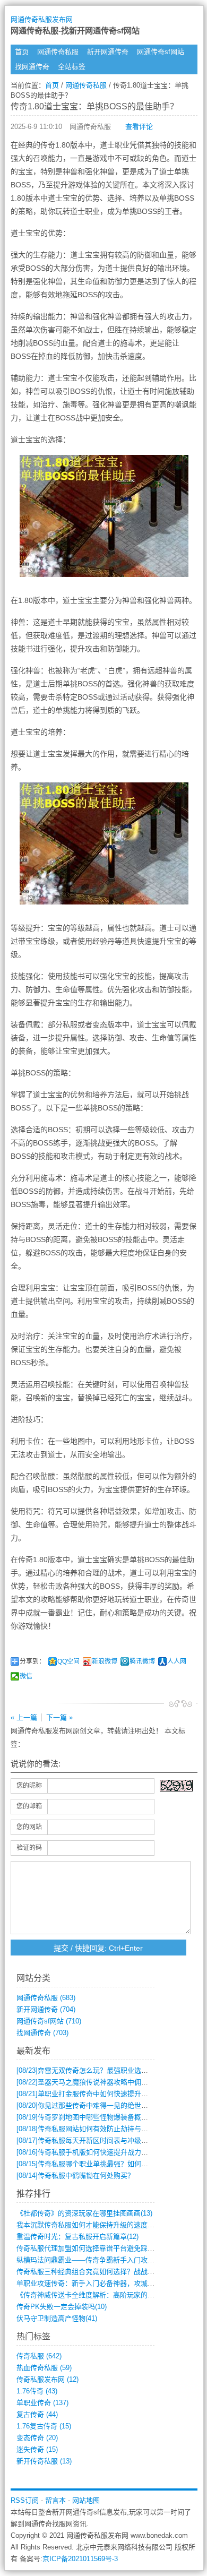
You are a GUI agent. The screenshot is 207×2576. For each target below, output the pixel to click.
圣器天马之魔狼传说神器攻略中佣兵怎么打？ (96, 2082)
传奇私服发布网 (48, 2379)
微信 (26, 1676)
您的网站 (29, 1827)
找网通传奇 (32, 67)
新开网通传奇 (108, 52)
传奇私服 (39, 2356)
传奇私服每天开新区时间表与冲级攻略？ (89, 2140)
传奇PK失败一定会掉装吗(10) (62, 2307)
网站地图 (86, 2500)
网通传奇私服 (58, 52)
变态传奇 (37, 2438)
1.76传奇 (37, 2391)
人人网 (177, 1661)
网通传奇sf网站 (161, 52)
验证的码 (29, 1848)
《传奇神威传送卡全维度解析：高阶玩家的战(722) (93, 2295)
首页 (22, 52)
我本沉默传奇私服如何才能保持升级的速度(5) (86, 2225)
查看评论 (139, 127)
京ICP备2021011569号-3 (80, 2559)
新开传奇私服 (44, 2461)
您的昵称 (29, 1786)
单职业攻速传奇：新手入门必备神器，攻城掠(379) (93, 2283)
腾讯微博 (142, 1661)
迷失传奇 (37, 2449)
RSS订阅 (25, 2500)
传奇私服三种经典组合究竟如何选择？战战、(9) (89, 2272)
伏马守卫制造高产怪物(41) (57, 2318)
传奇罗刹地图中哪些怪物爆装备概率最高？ (93, 2117)
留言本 (55, 2500)
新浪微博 (105, 1661)
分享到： (32, 1661)
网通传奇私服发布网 (42, 19)
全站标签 (72, 67)
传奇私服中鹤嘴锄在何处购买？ (75, 2176)
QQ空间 (68, 1661)
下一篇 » (59, 1717)
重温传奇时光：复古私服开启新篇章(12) (77, 2237)
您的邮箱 (29, 1806)
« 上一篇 (24, 1717)
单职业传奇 (42, 2403)
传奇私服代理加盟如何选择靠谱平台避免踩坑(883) (93, 2248)
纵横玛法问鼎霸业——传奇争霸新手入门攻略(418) (93, 2260)
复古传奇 (37, 2414)
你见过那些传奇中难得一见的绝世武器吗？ (93, 2105)
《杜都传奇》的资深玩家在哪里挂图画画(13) (84, 2213)
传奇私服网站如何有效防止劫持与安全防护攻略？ (103, 2129)
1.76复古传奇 (44, 2426)
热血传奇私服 (44, 2368)
